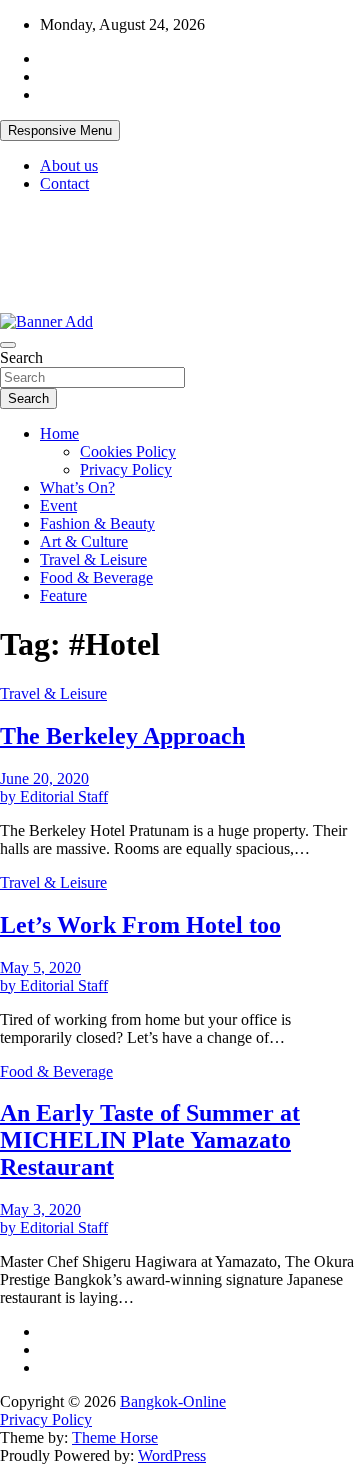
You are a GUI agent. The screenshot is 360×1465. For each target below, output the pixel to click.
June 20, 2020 (44, 778)
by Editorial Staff (54, 796)
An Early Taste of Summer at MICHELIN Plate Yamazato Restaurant (150, 1140)
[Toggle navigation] (8, 345)
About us (69, 165)
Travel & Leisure (93, 559)
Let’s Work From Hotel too (140, 925)
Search (21, 357)
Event (58, 505)
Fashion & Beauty (97, 523)
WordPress (172, 1455)
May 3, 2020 (40, 1209)
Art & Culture (84, 541)
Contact (64, 183)
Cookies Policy (128, 451)
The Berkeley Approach (122, 736)
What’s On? (77, 487)
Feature (63, 595)
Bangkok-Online (173, 1401)
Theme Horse (115, 1437)
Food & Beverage (96, 577)
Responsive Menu (60, 130)
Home (59, 433)
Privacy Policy (126, 469)
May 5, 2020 (40, 967)
